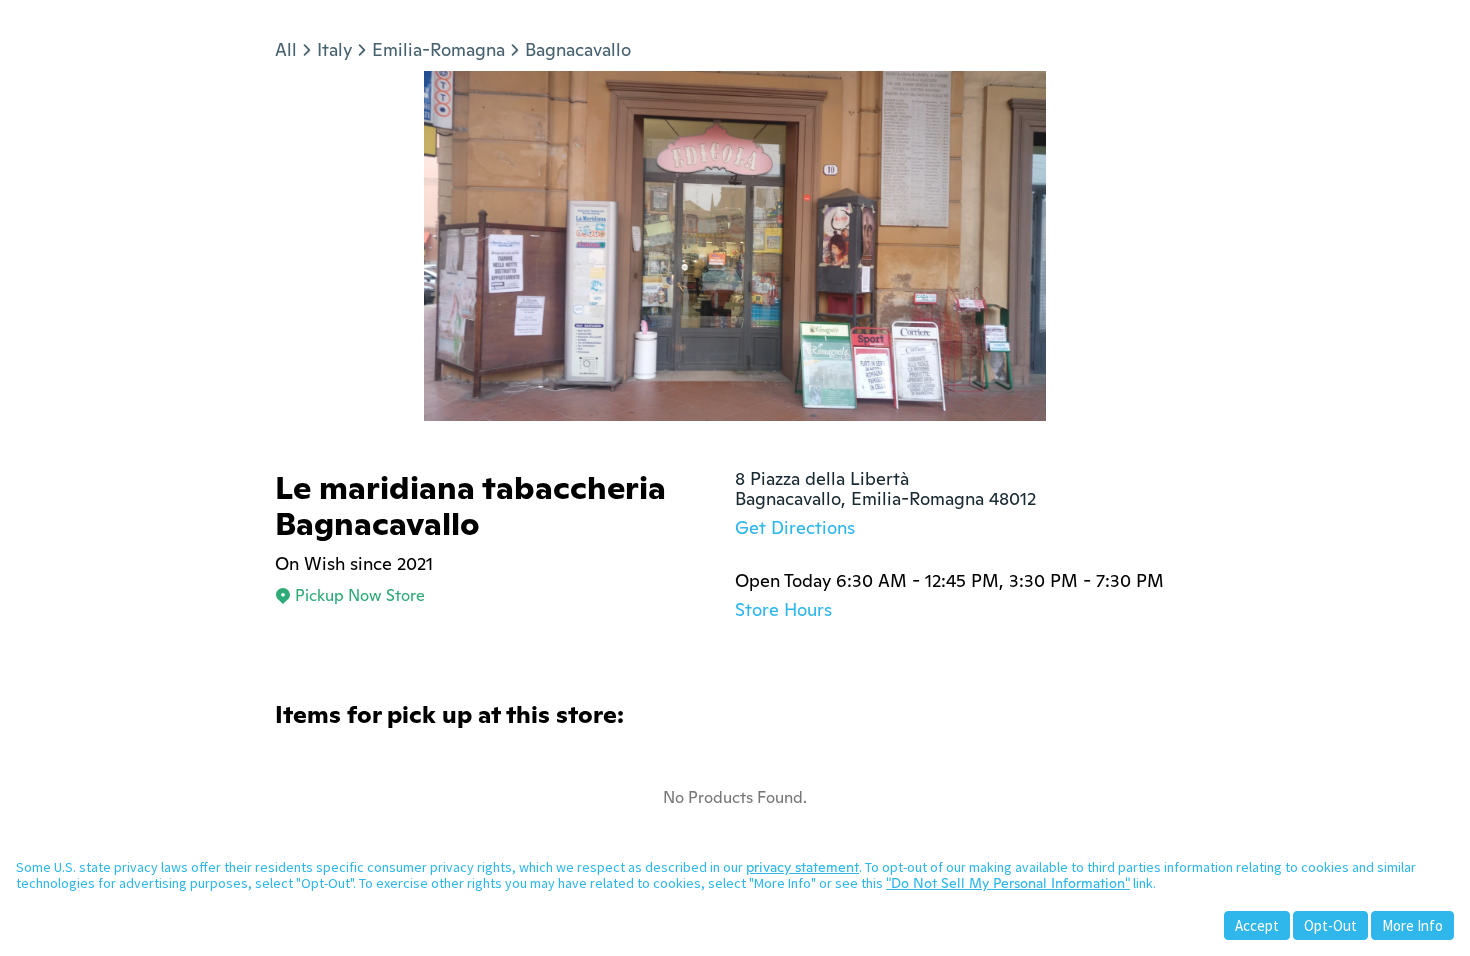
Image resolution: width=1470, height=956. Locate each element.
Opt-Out (1330, 925)
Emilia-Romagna (438, 49)
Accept (1257, 925)
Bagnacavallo (578, 49)
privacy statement (802, 867)
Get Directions (795, 527)
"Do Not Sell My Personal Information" (1008, 883)
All (286, 49)
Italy (334, 49)
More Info (1412, 925)
